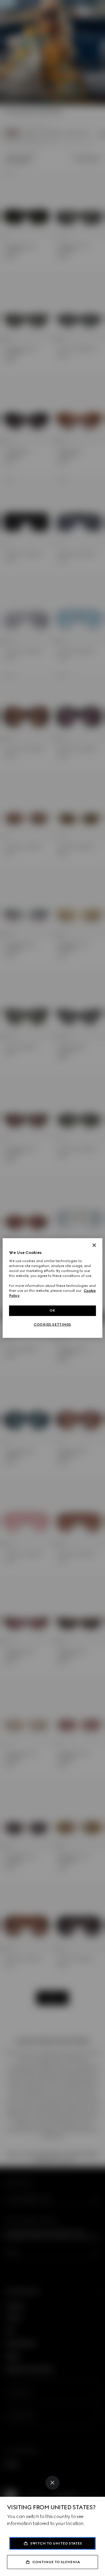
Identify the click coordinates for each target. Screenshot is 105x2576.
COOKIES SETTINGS (52, 1324)
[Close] (52, 2483)
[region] (52, 1288)
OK (52, 1310)
